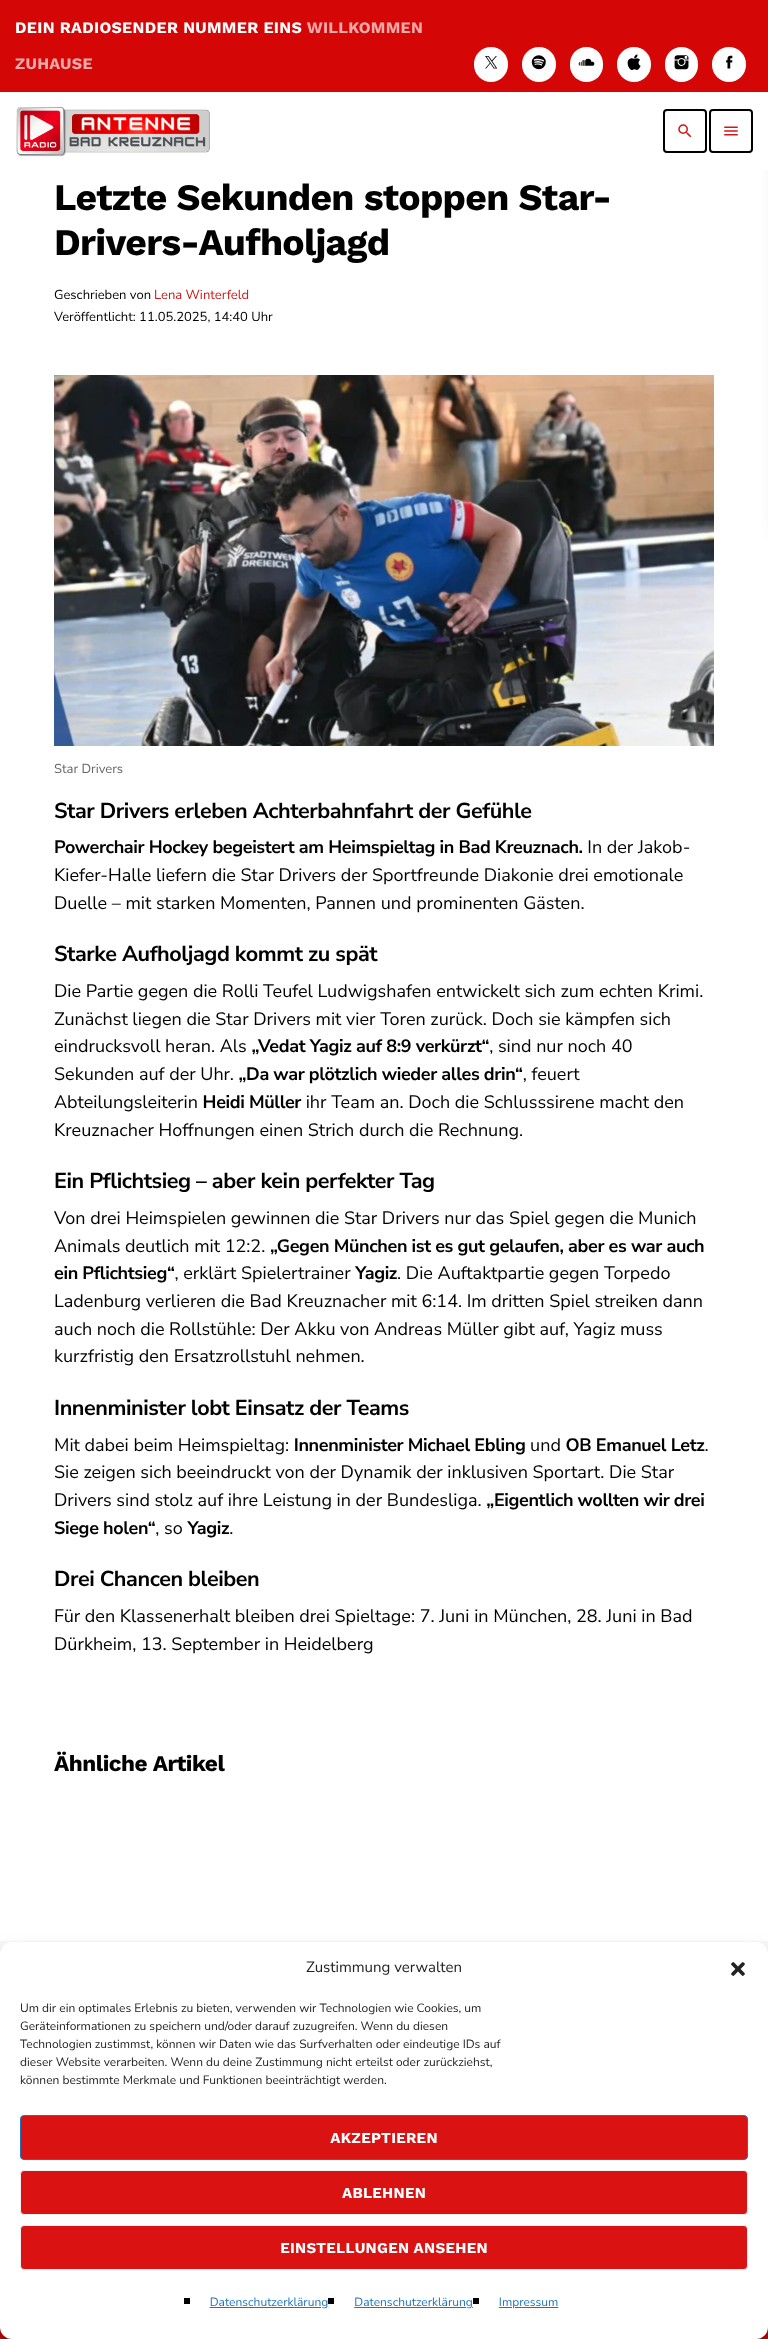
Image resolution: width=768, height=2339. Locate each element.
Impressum (529, 2303)
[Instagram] (682, 64)
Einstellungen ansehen (384, 2248)
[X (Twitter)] (491, 64)
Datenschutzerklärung (269, 2303)
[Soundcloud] (587, 64)
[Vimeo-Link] (113, 131)
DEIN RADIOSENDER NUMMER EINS (219, 45)
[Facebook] (729, 64)
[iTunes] (634, 64)
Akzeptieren (384, 2138)
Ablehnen (384, 2193)
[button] (738, 1969)
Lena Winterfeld (201, 295)
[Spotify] (539, 64)
